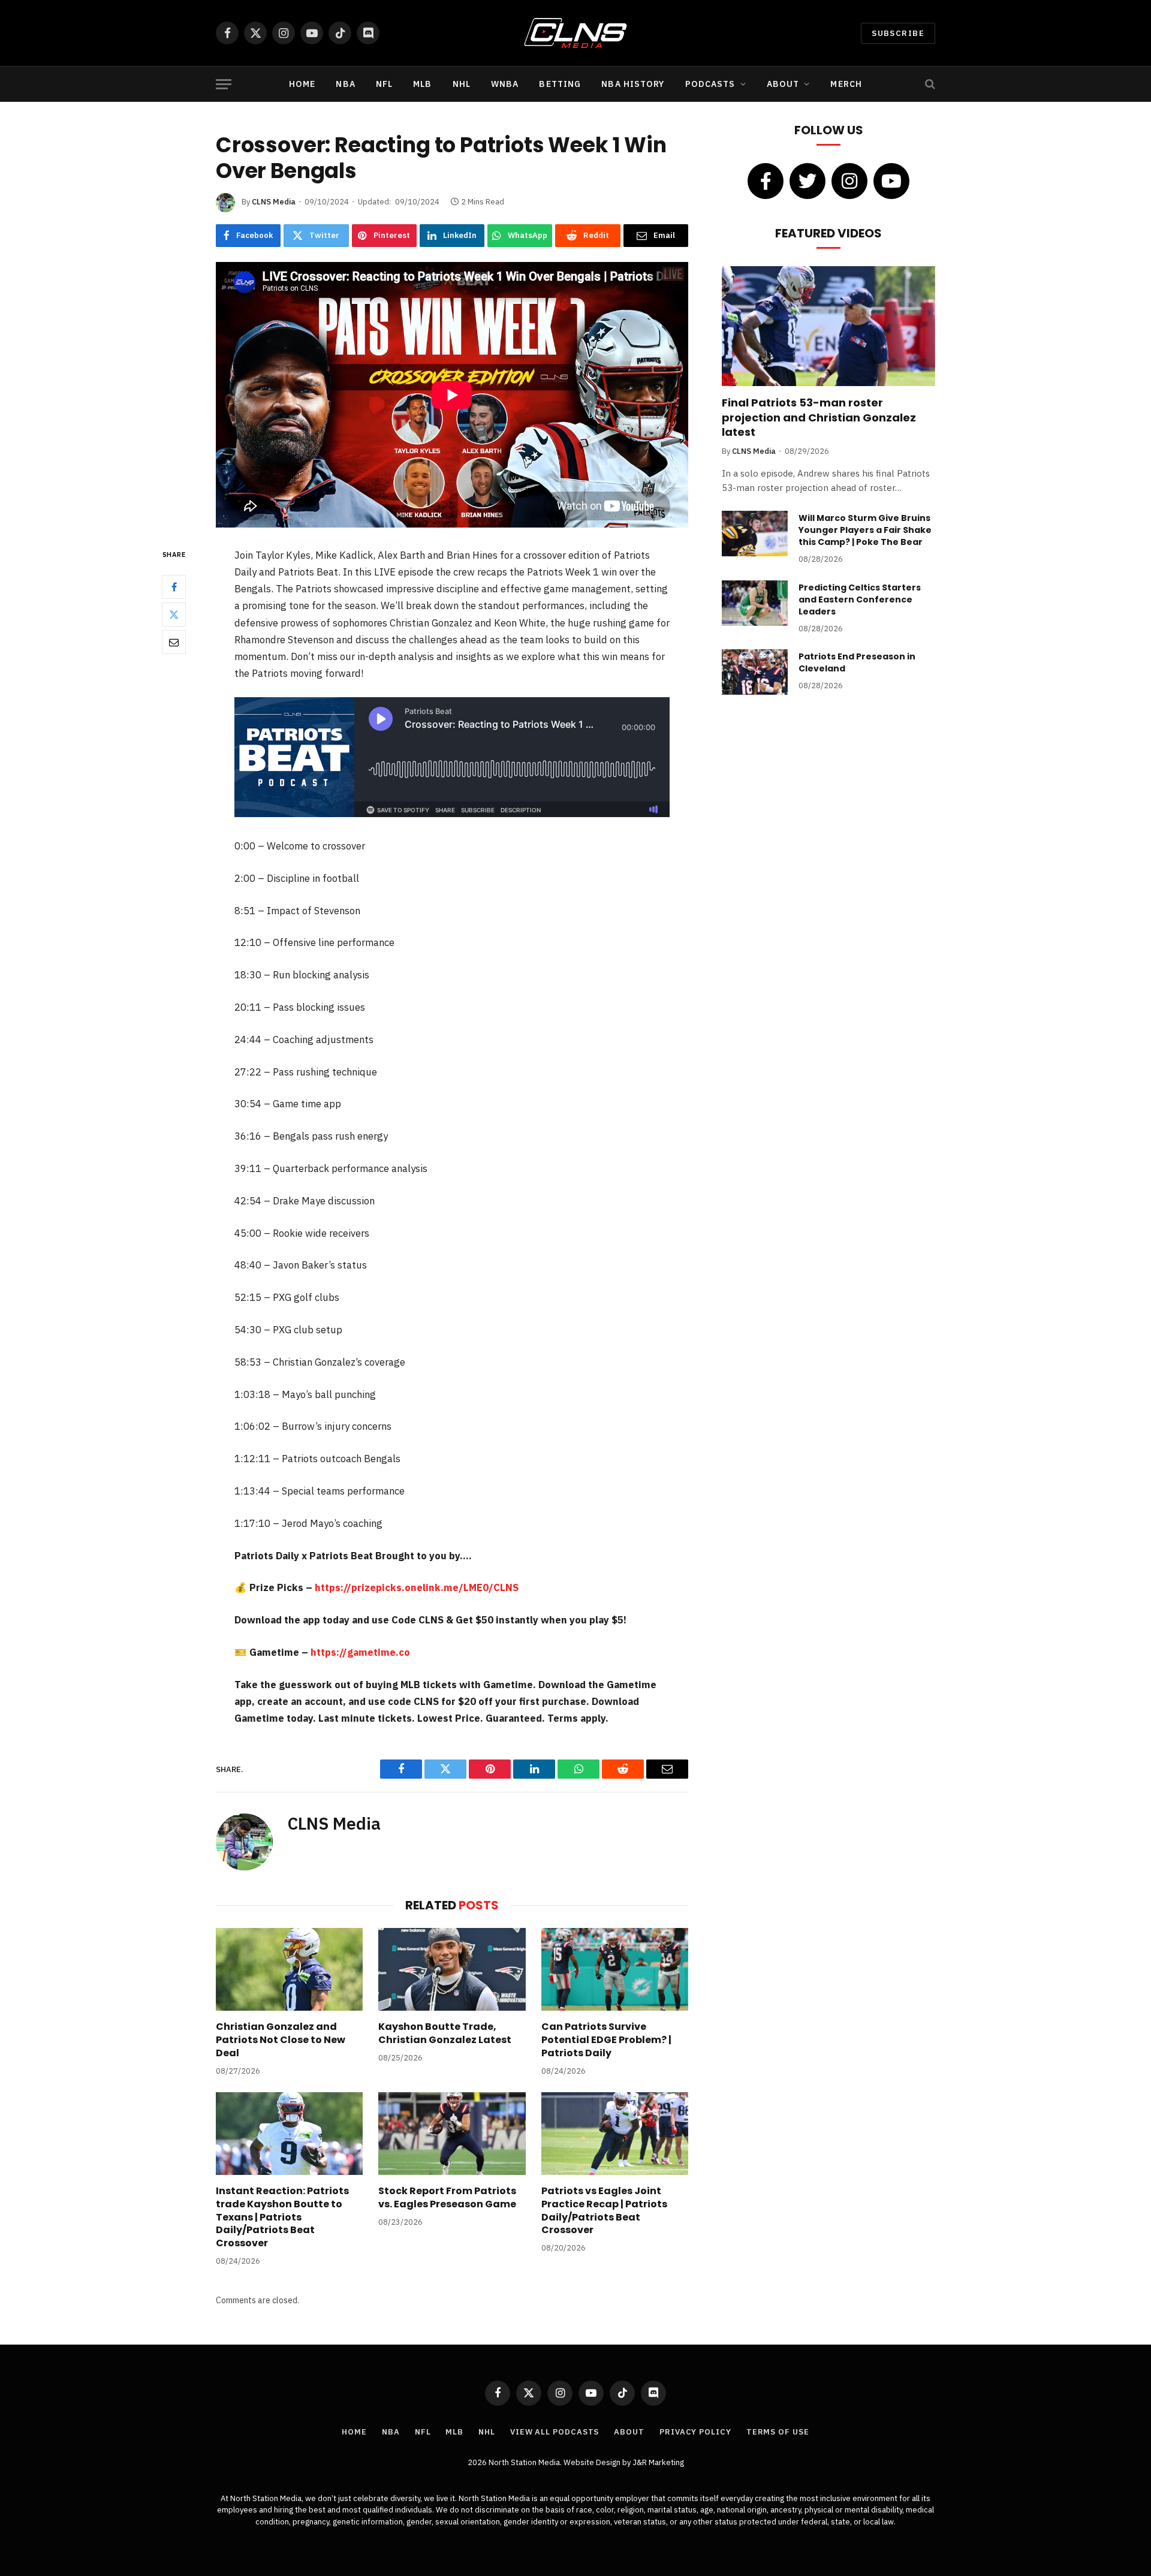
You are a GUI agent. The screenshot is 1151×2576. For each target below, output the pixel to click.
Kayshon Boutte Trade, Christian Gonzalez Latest (445, 2033)
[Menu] (224, 84)
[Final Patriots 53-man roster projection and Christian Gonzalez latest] (828, 326)
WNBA (505, 84)
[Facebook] (174, 586)
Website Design (593, 2462)
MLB (422, 84)
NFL (384, 84)
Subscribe (898, 33)
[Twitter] (174, 614)
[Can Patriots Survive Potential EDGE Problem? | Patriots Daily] (615, 1969)
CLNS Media (274, 202)
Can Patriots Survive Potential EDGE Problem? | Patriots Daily (606, 2040)
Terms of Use (778, 2432)
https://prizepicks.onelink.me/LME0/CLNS (417, 1587)
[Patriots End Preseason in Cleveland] (755, 672)
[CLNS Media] (576, 33)
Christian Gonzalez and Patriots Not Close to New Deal (281, 2040)
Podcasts (710, 84)
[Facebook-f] (766, 181)
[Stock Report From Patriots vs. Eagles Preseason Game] (452, 2134)
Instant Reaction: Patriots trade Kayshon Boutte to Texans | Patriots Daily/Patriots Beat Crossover (282, 2217)
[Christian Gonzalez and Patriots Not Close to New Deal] (289, 1969)
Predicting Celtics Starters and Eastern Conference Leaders (860, 599)
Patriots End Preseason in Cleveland (857, 662)
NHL (462, 84)
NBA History (633, 84)
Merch (846, 84)
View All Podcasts (555, 2432)
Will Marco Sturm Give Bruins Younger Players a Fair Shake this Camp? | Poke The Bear (865, 530)
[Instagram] (849, 181)
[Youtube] (891, 181)
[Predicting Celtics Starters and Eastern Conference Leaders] (755, 603)
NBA (345, 84)
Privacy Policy (695, 2432)
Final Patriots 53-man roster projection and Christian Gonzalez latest (819, 418)
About (783, 84)
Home (302, 84)
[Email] (174, 641)
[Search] (929, 84)
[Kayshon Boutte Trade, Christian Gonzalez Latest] (452, 1969)
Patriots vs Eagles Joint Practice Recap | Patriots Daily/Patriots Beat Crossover (604, 2211)
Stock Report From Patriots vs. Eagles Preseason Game (447, 2198)
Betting (560, 84)
